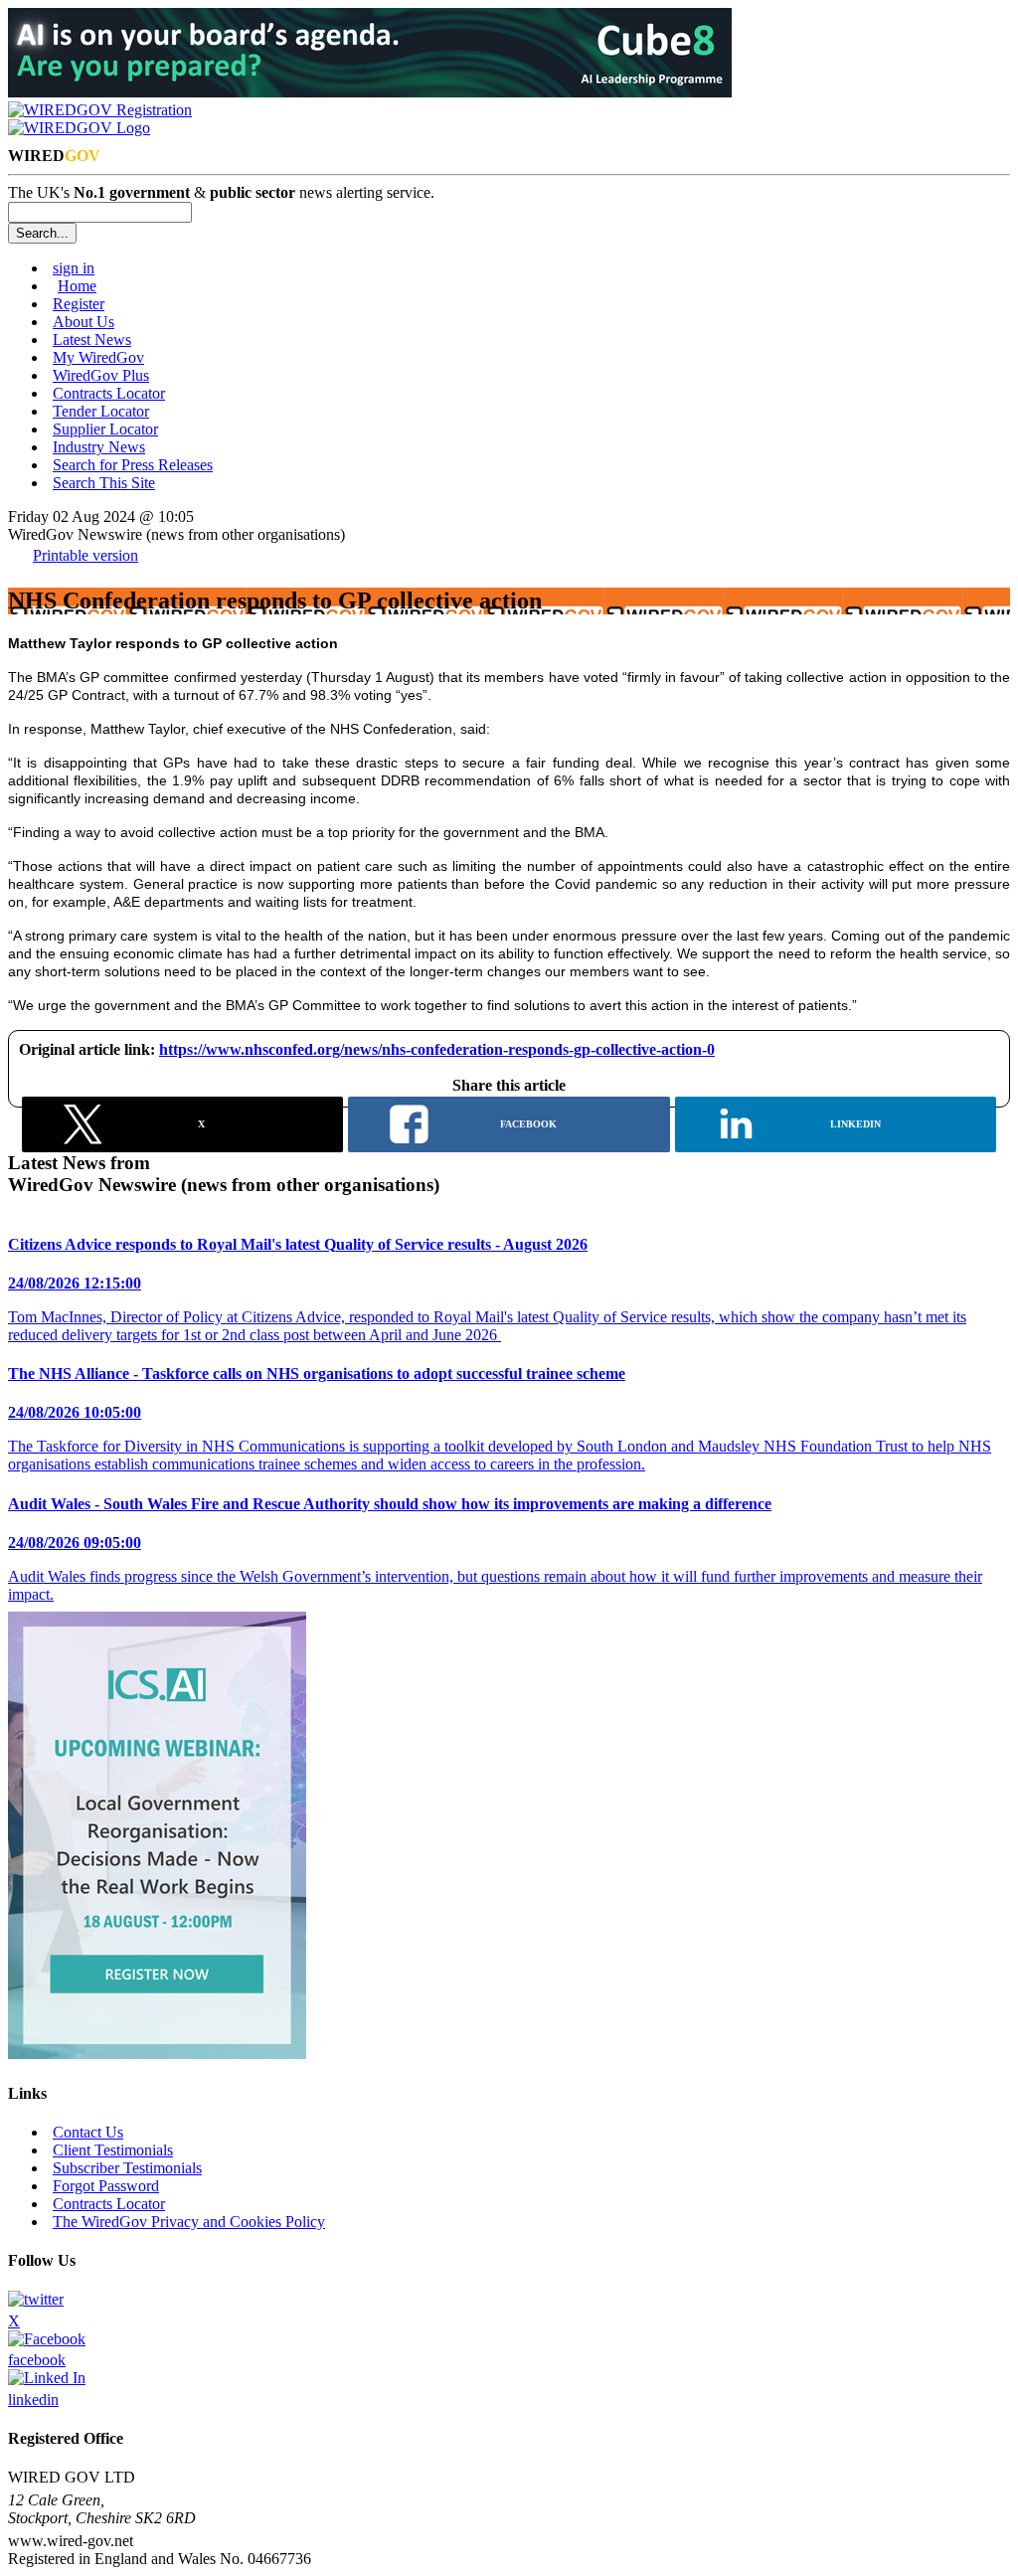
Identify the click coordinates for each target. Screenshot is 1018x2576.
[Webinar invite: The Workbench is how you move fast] (157, 2054)
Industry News (99, 447)
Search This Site (104, 483)
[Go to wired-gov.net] (79, 128)
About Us (84, 322)
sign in (74, 268)
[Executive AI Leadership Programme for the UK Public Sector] (370, 92)
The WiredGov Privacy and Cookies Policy (189, 2222)
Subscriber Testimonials (127, 2168)
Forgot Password (106, 2186)
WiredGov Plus (101, 375)
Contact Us (88, 2132)
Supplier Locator (105, 429)
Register (79, 304)
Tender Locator (101, 411)
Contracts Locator (109, 393)
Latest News (92, 340)
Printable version (85, 555)
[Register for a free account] (100, 110)
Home (77, 286)
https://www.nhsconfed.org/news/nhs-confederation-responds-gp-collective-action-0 (437, 1049)
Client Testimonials (113, 2150)
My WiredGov (98, 357)
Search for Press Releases (133, 465)
